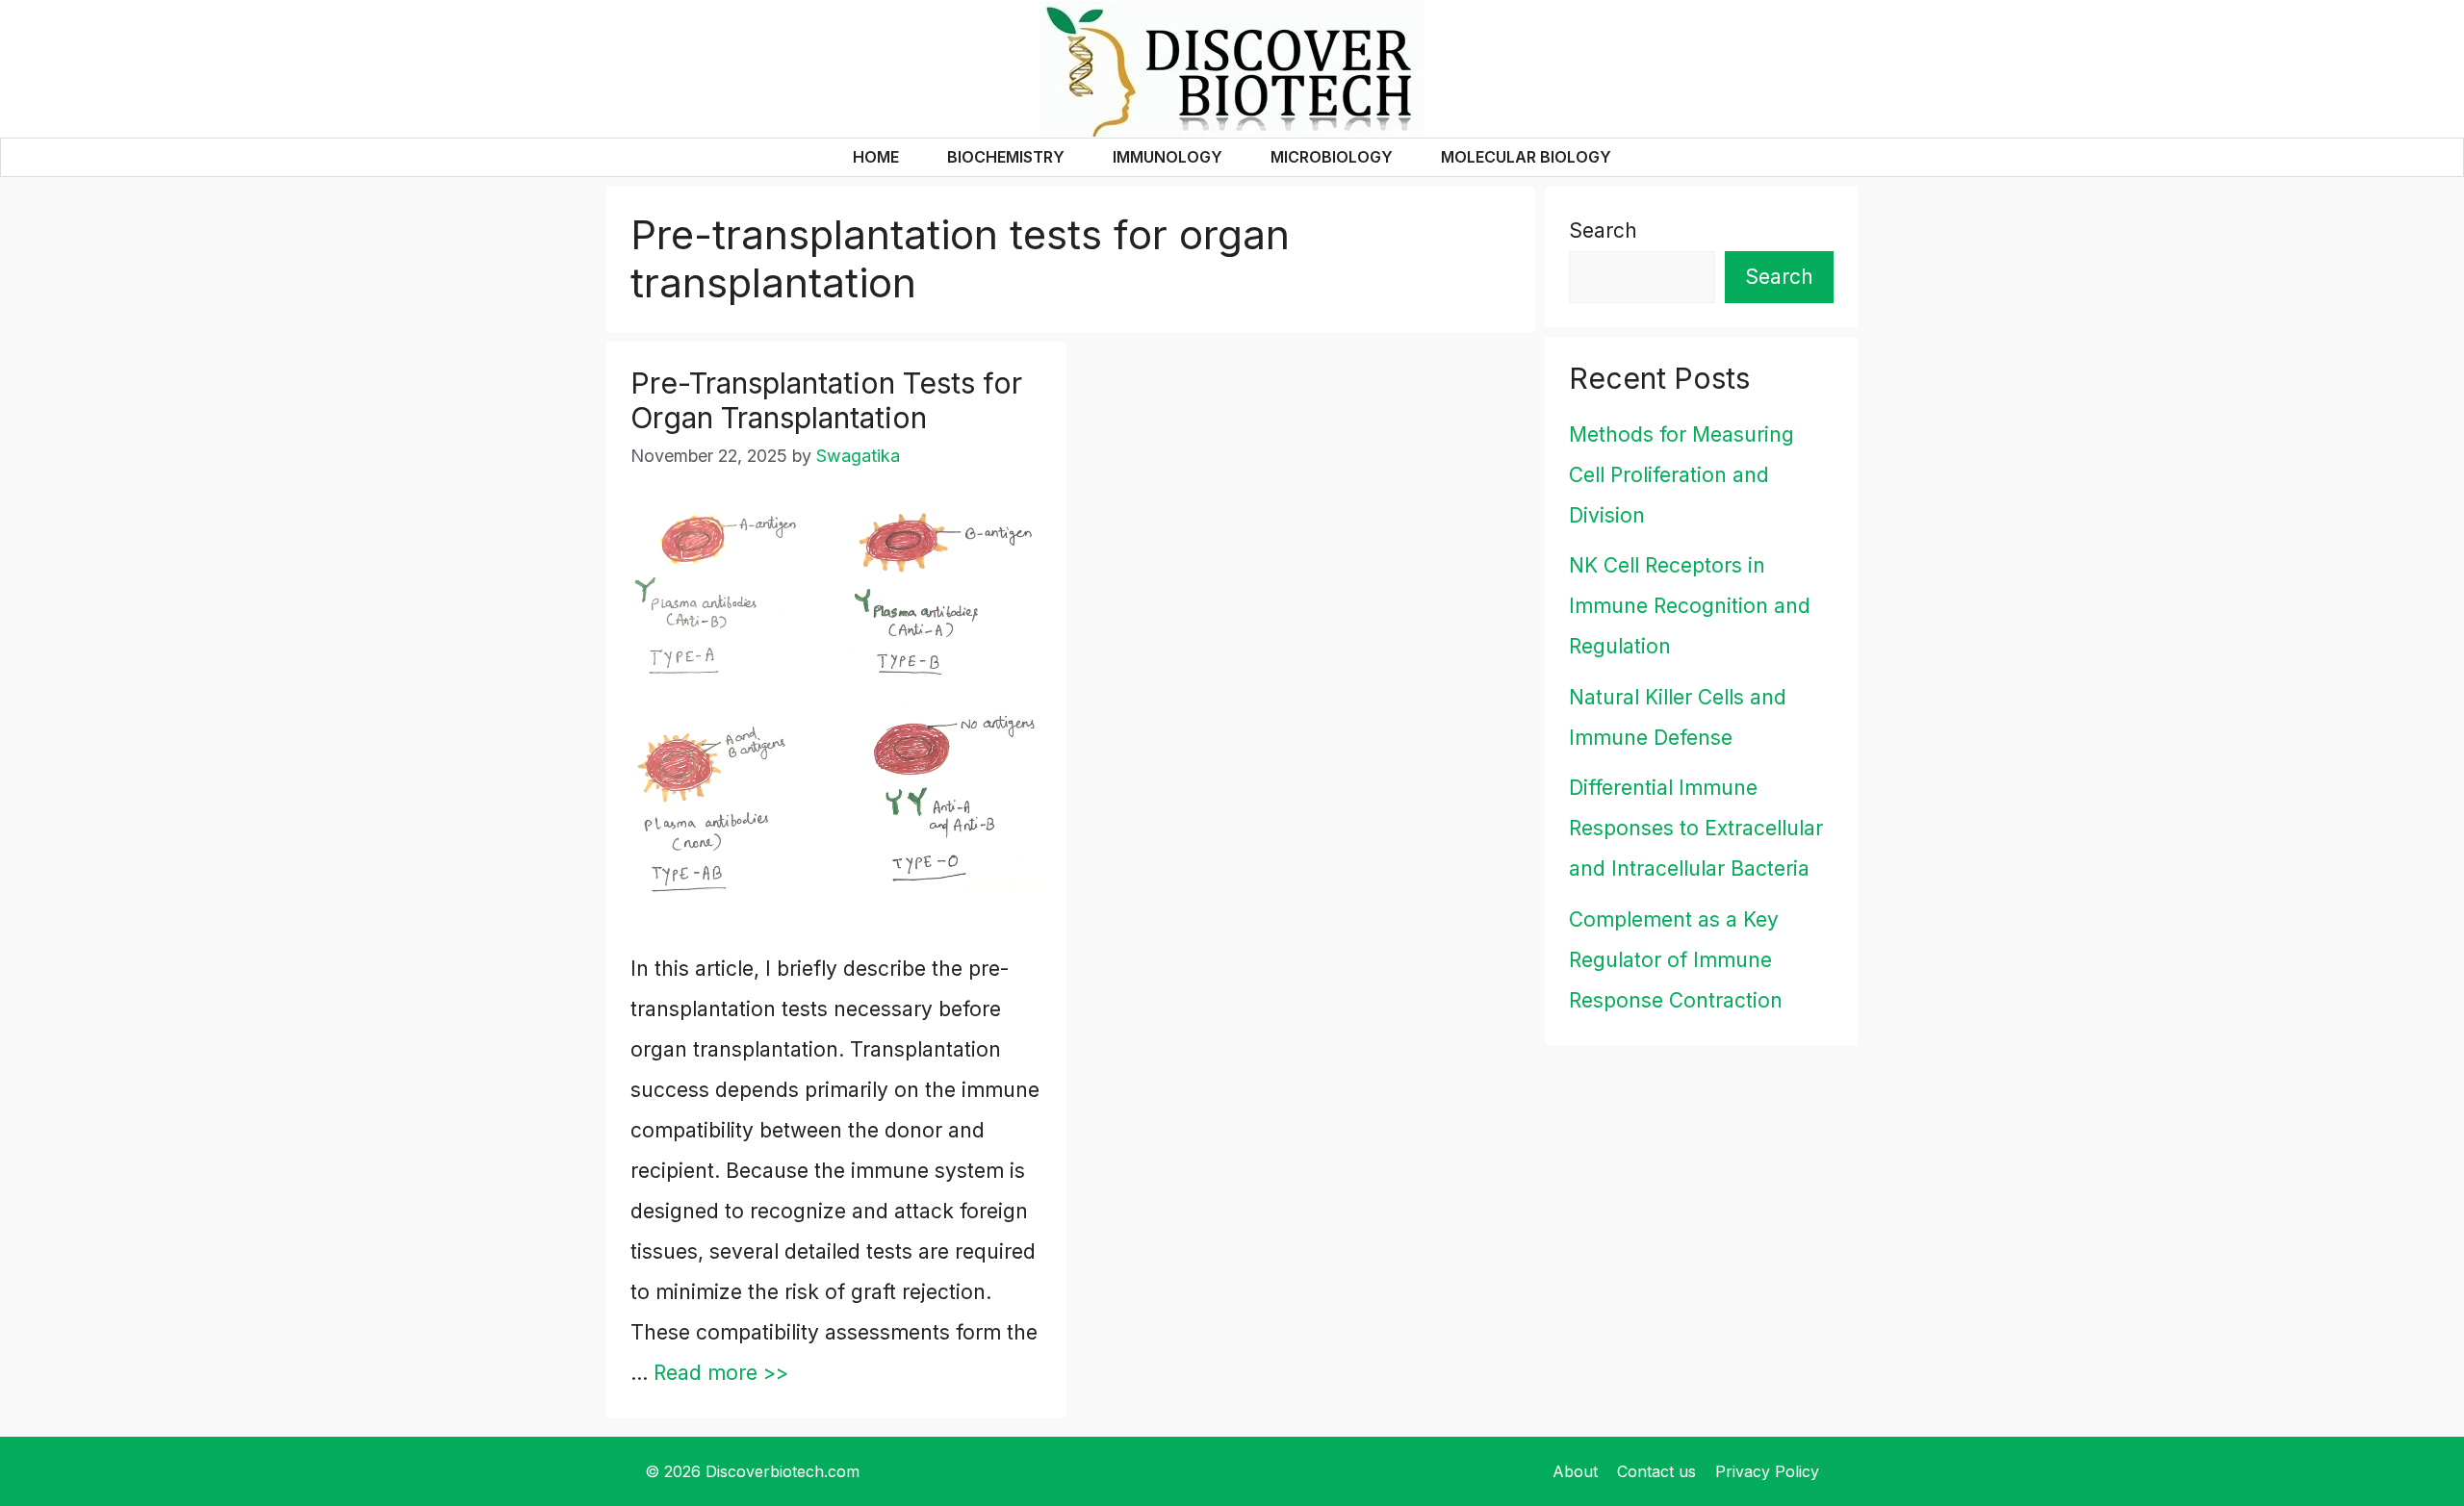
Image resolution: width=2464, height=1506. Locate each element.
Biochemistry (1006, 157)
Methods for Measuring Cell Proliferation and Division (1681, 475)
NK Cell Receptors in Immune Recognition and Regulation (1690, 606)
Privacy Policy (1767, 1471)
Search (1603, 230)
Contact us (1656, 1471)
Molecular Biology (1526, 157)
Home (876, 157)
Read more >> (721, 1373)
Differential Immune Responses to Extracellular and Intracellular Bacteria (1696, 828)
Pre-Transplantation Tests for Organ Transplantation (826, 400)
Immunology (1168, 157)
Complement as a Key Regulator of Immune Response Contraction (1676, 960)
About (1575, 1471)
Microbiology (1332, 157)
